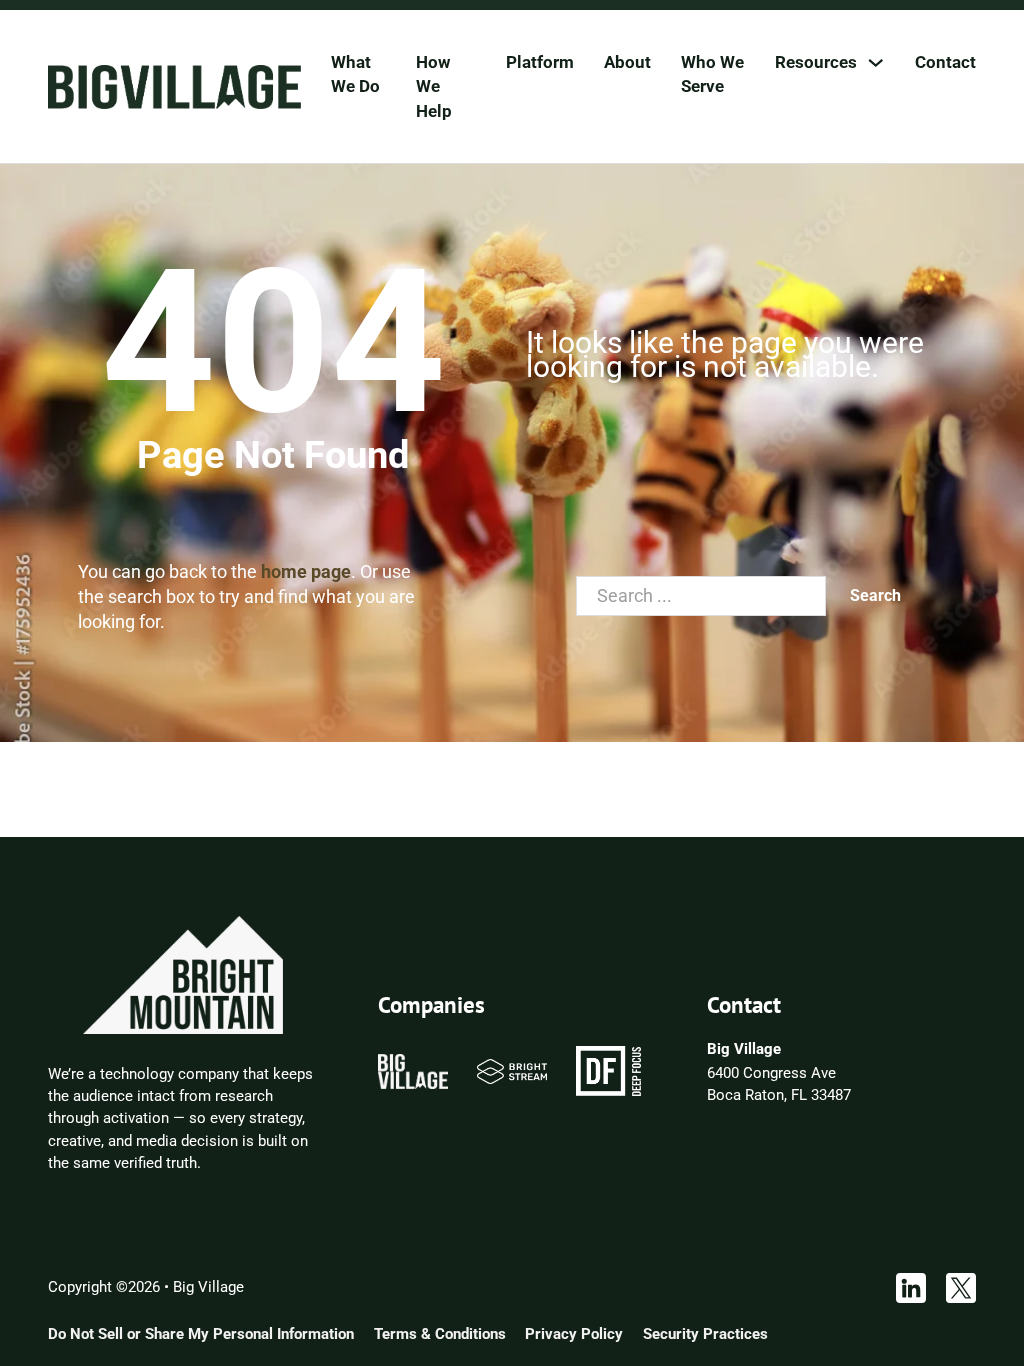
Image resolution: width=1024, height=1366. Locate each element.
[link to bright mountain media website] (183, 974)
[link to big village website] (413, 1070)
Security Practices (705, 1334)
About (627, 62)
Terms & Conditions (440, 1334)
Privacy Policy (574, 1334)
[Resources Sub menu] (875, 62)
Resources (816, 62)
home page (306, 571)
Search (875, 595)
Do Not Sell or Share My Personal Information (201, 1334)
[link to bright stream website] (512, 1070)
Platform (540, 62)
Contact (945, 62)
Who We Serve (712, 74)
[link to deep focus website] (609, 1070)
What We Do (355, 74)
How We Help (434, 86)
